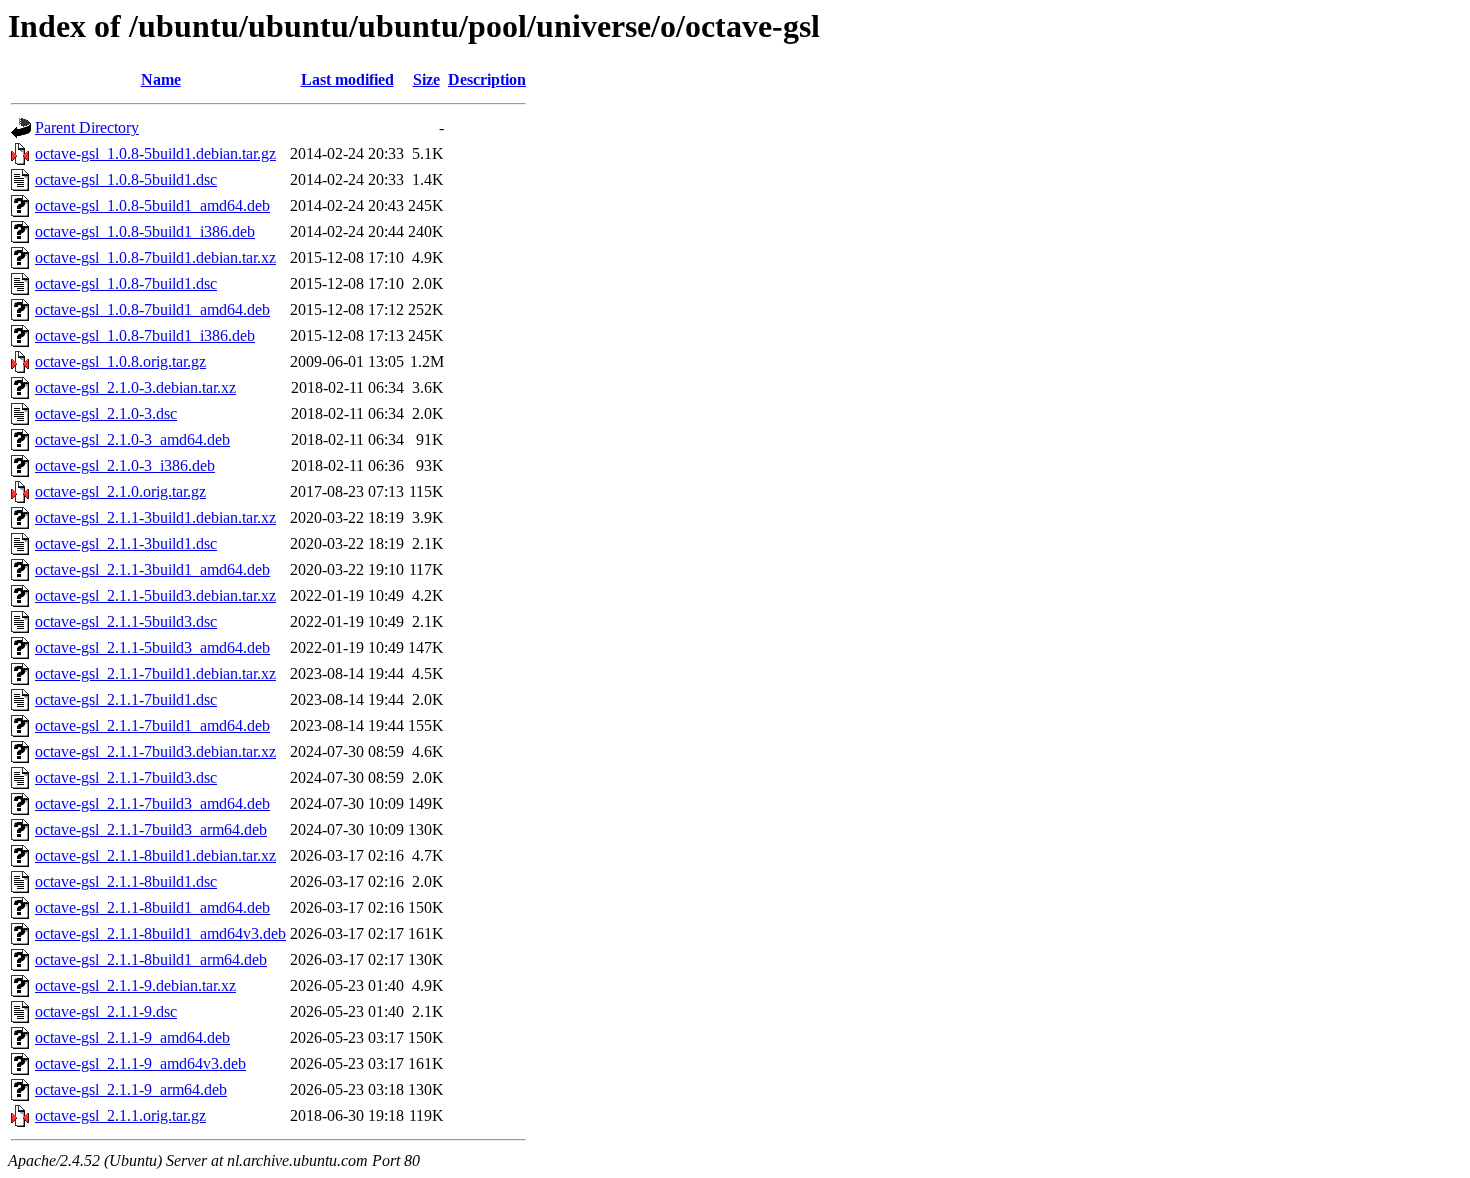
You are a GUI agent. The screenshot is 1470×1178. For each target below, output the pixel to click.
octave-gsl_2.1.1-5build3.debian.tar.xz (155, 595)
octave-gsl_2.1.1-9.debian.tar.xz (135, 985)
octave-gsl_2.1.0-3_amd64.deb (132, 439)
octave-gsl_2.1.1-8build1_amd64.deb (152, 907)
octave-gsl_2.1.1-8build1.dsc (126, 881)
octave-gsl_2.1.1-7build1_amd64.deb (152, 725)
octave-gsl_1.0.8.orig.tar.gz (120, 361)
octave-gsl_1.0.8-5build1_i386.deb (145, 231)
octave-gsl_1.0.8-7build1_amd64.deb (152, 309)
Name (161, 79)
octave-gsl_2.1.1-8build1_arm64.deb (151, 959)
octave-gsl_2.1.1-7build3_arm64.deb (151, 829)
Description (487, 79)
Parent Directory (87, 127)
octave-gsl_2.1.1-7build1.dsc (126, 699)
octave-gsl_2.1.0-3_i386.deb (125, 465)
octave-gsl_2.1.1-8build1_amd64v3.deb (160, 933)
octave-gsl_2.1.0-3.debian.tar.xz (135, 387)
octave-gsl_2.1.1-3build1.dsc (126, 543)
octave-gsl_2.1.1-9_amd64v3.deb (140, 1063)
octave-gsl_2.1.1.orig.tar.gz (120, 1115)
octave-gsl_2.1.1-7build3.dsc (126, 777)
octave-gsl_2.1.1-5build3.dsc (126, 621)
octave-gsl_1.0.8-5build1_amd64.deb (152, 205)
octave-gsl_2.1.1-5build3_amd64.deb (152, 647)
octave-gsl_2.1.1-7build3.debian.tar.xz (155, 751)
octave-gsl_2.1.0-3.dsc (106, 413)
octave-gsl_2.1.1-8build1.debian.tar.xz (155, 855)
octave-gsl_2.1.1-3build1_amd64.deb (152, 569)
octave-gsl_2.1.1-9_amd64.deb (132, 1037)
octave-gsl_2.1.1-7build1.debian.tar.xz (155, 673)
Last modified (347, 79)
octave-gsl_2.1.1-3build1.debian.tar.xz (155, 517)
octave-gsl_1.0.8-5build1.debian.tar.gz (155, 153)
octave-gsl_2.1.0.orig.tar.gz (120, 491)
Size (426, 79)
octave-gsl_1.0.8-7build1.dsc (126, 283)
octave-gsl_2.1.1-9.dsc (106, 1011)
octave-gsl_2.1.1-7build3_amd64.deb (152, 803)
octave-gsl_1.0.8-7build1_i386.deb (145, 335)
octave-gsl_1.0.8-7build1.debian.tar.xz (155, 257)
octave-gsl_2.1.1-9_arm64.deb (131, 1089)
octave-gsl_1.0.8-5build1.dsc (126, 179)
